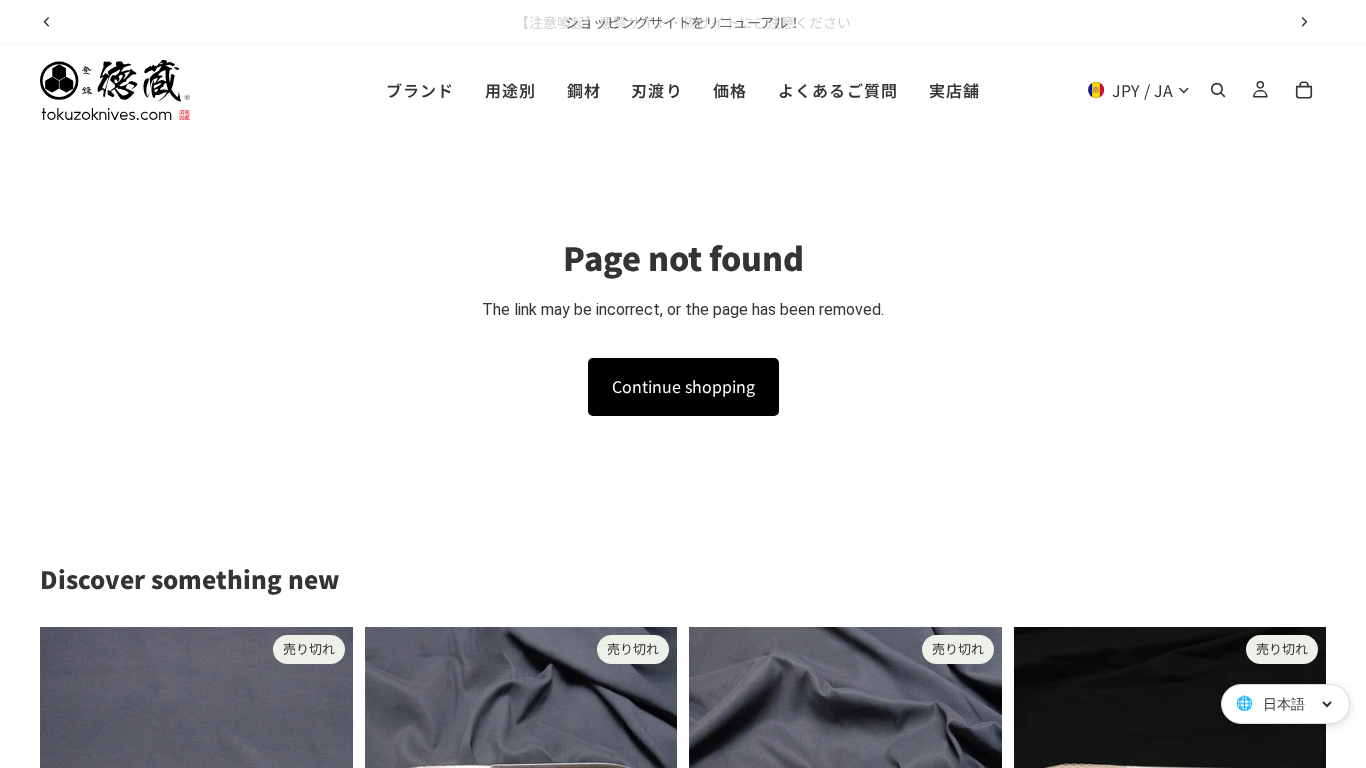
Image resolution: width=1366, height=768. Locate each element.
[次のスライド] (1304, 22)
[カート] (1304, 90)
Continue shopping (683, 386)
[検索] (1218, 90)
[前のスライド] (47, 22)
